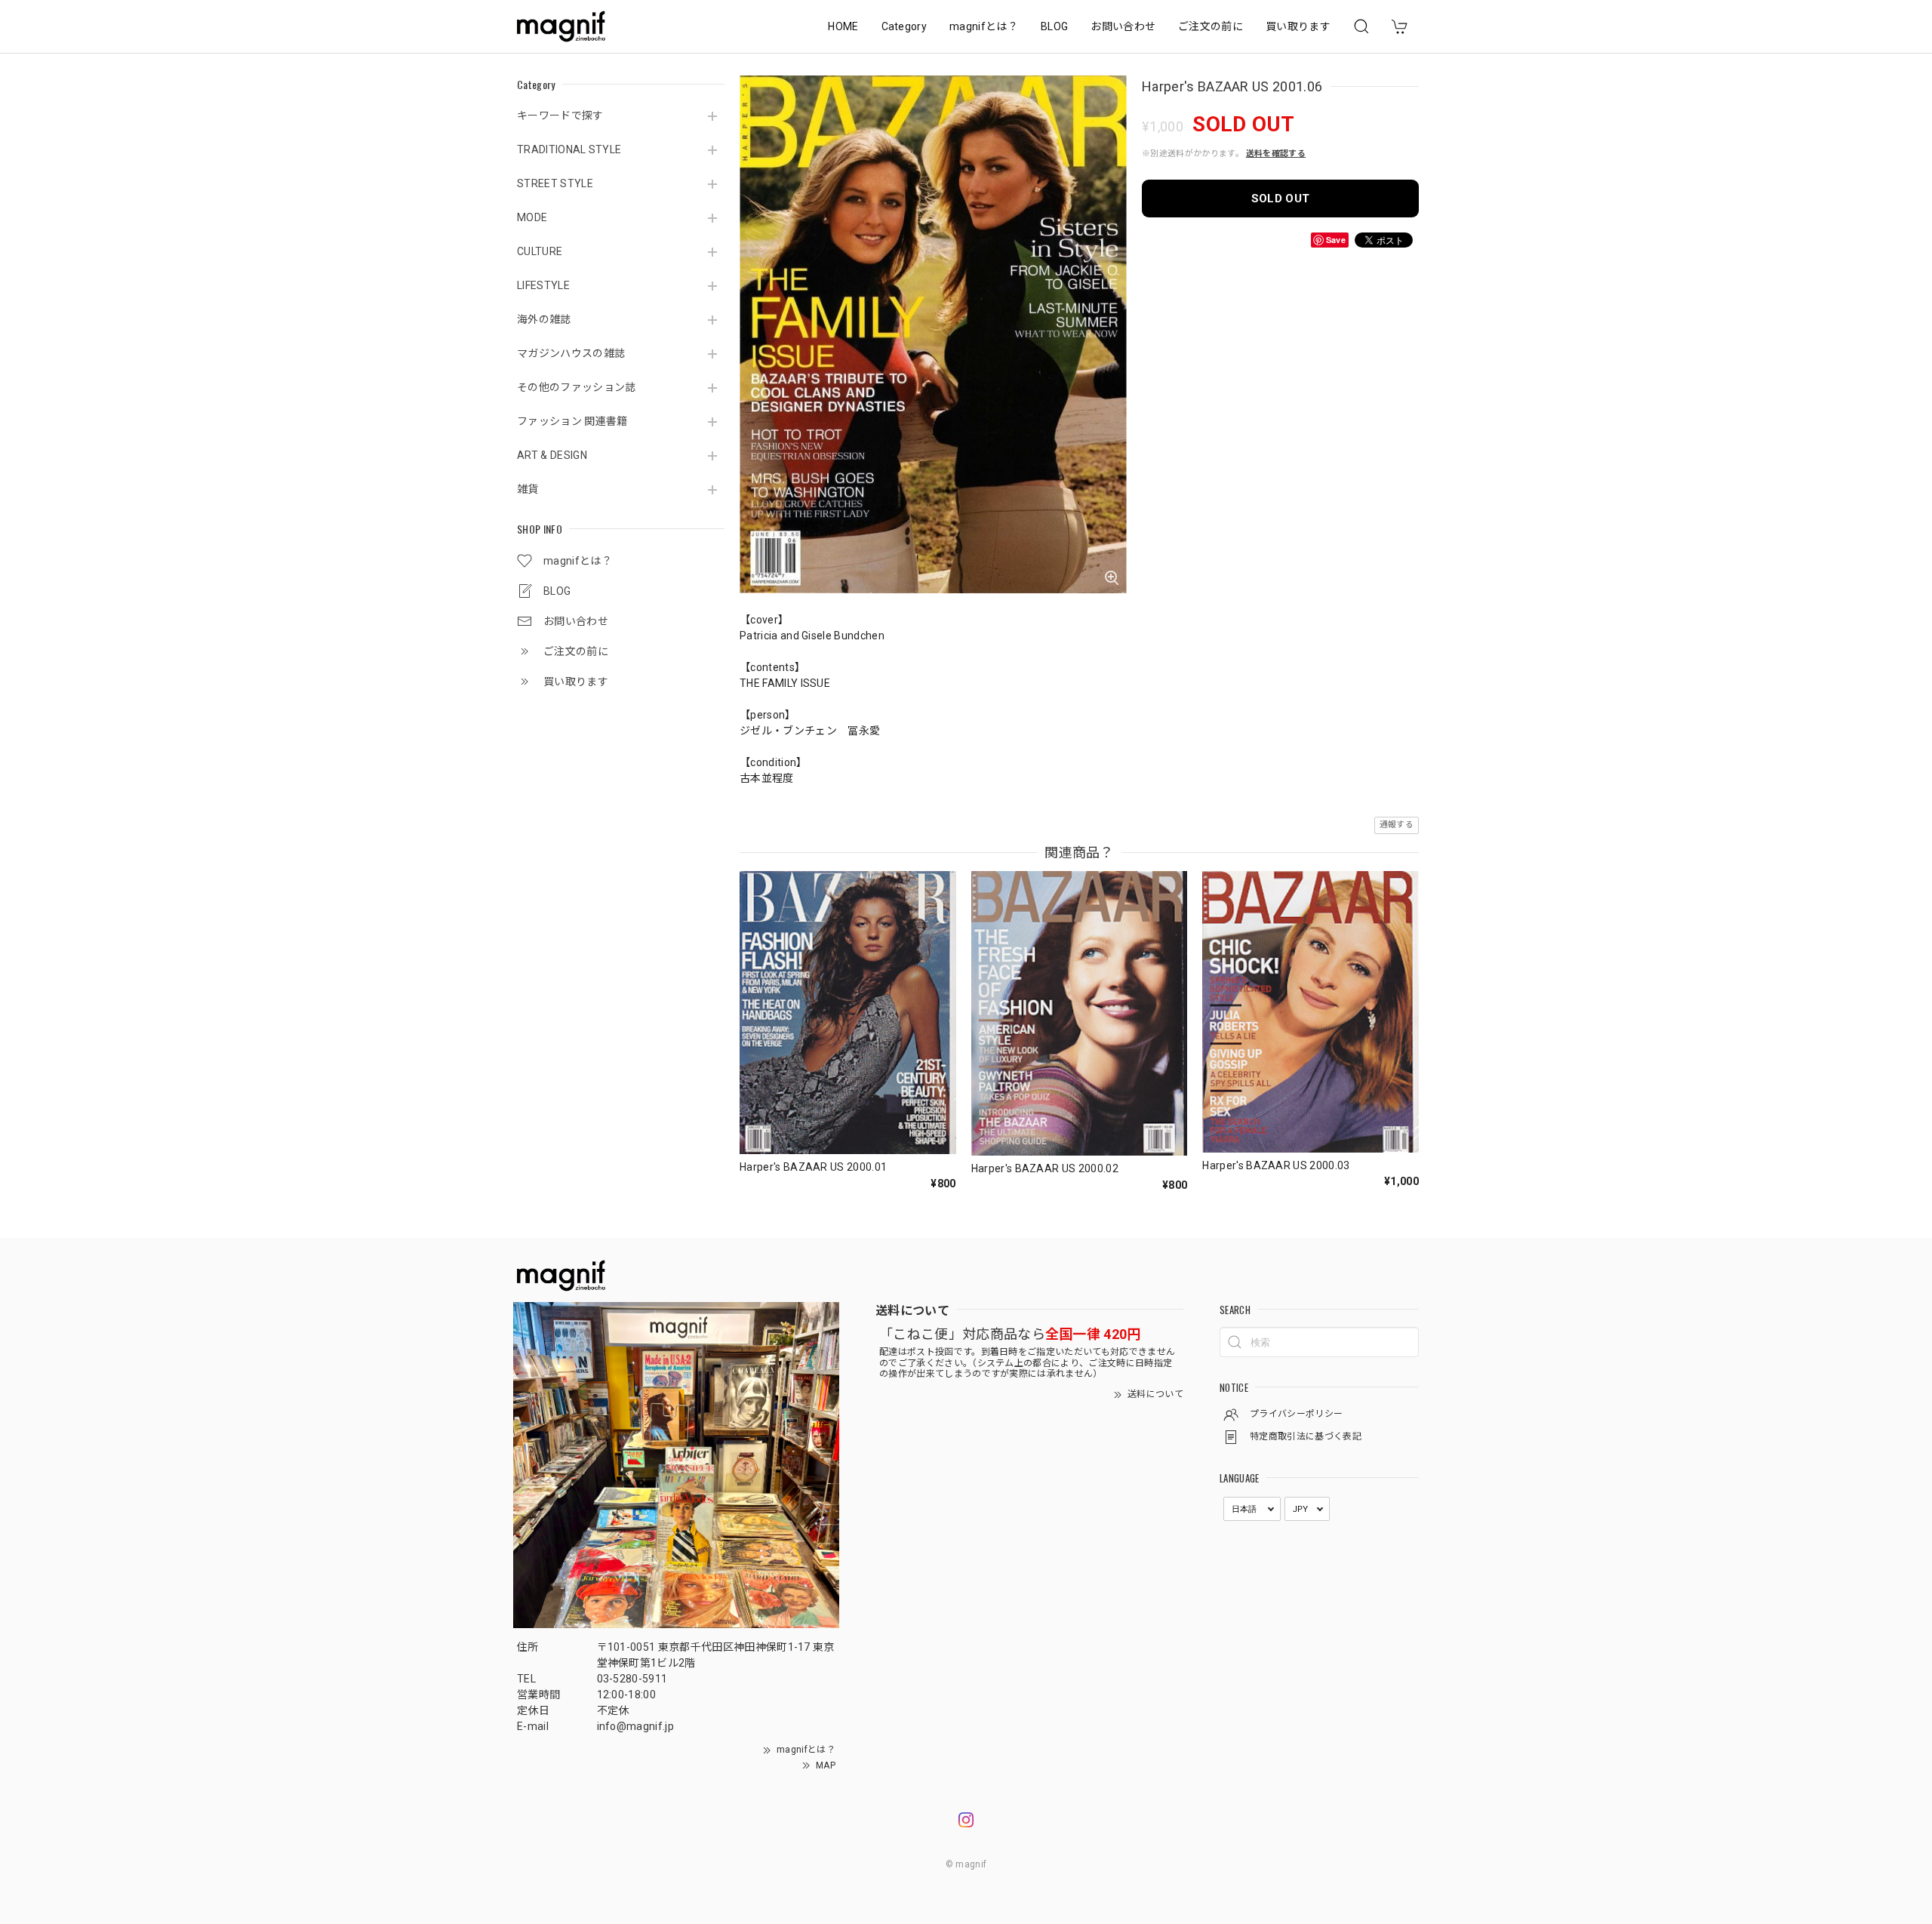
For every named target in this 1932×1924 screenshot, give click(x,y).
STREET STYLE (555, 183)
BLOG (1054, 26)
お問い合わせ (1123, 26)
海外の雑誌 (544, 319)
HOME (843, 26)
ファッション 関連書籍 (572, 421)
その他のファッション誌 (577, 387)
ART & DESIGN (552, 455)
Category (904, 26)
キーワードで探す (560, 115)
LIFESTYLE (543, 285)
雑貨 (528, 489)
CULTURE (540, 251)
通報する (1397, 825)
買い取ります (1298, 26)
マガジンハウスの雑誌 (571, 353)
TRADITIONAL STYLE (569, 149)
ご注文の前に (1211, 26)
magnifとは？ (984, 26)
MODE (532, 217)
